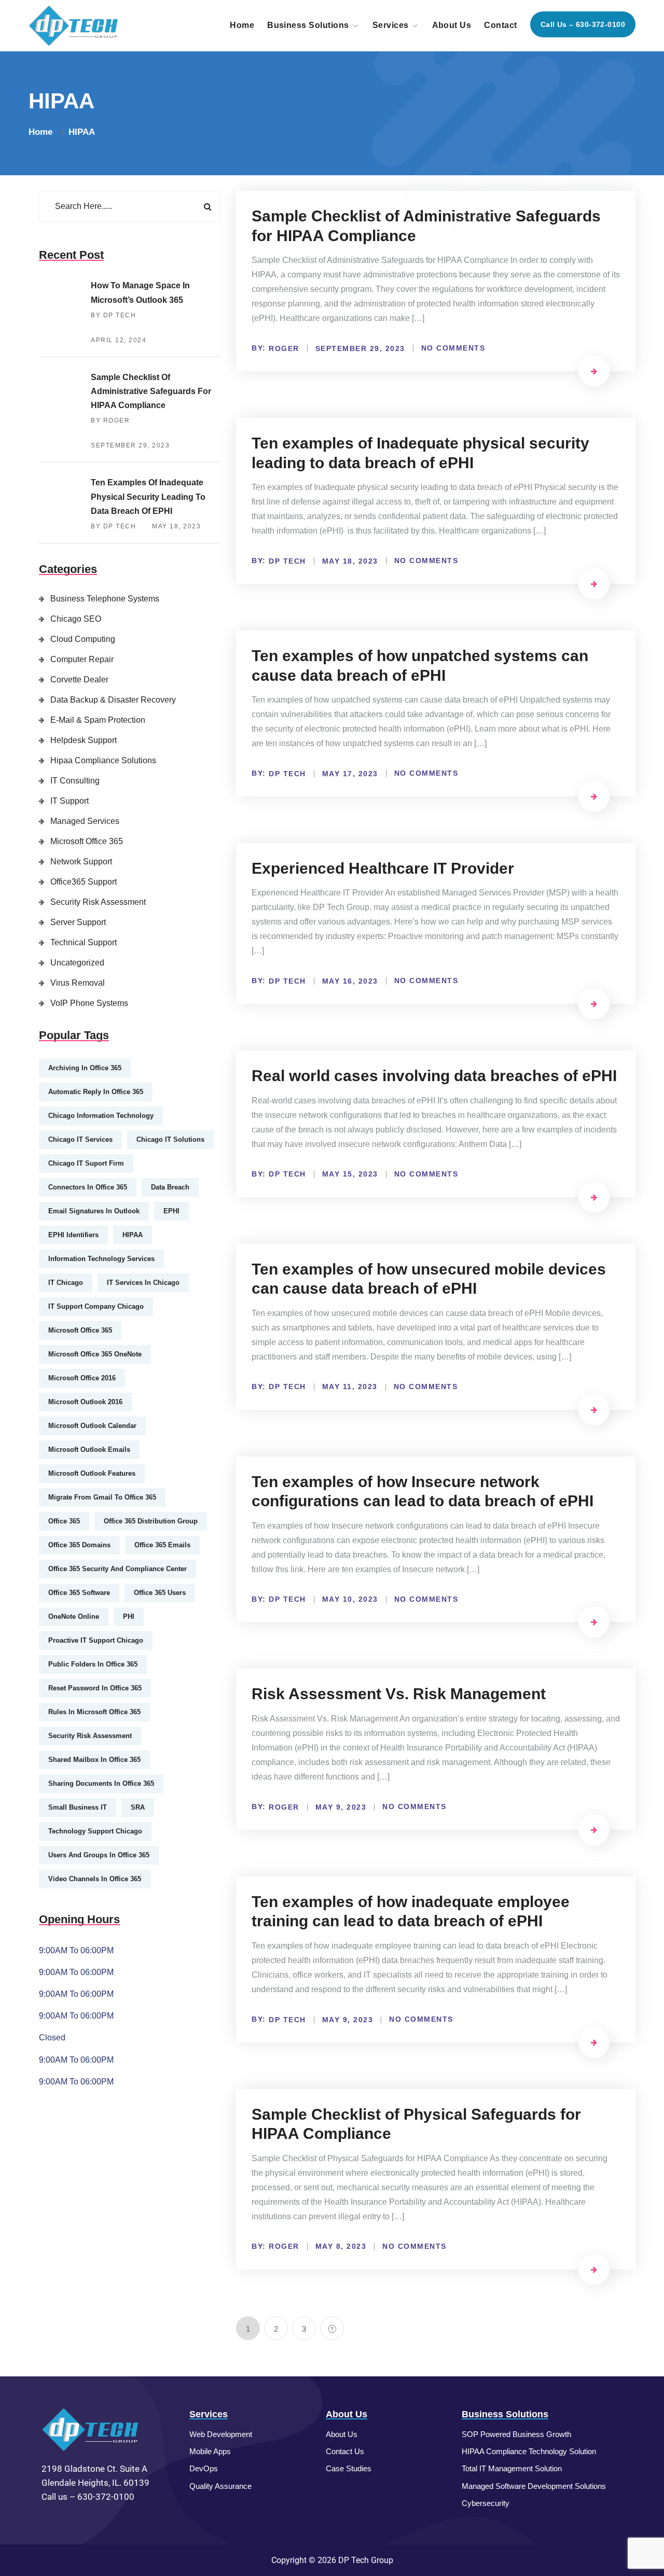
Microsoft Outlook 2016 (85, 1402)
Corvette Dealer (79, 680)
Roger (284, 348)
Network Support (81, 862)
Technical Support (84, 942)
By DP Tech (113, 315)
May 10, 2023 (350, 1599)
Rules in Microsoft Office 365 (94, 1712)
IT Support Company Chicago (96, 1306)
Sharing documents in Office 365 (101, 1783)
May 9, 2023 (341, 1807)
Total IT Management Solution (512, 2468)
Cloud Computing (83, 639)
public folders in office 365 (93, 1664)
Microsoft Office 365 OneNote (95, 1354)
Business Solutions (308, 25)
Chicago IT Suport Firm (86, 1163)
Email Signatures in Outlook (94, 1211)
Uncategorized (77, 963)
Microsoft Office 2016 (82, 1378)
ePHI (171, 1211)
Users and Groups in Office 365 (99, 1855)
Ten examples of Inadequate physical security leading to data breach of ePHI (148, 496)
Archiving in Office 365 (85, 1068)
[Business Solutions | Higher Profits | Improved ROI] (74, 25)
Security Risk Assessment (98, 902)
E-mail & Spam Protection (98, 720)
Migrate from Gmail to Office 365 (102, 1497)
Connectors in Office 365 (88, 1187)
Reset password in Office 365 (95, 1688)
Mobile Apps (210, 2451)
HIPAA (82, 132)
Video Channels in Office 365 (95, 1879)
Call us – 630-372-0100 (583, 24)
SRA (138, 1807)
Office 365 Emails (162, 1545)
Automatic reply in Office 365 (96, 1092)
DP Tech (287, 561)
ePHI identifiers (73, 1235)
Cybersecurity (486, 2503)
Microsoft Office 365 (87, 841)
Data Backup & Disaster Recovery (113, 700)
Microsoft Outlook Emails (89, 1450)
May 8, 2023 (341, 2246)
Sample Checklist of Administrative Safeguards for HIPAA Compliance (151, 391)
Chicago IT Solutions (170, 1139)
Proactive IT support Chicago (96, 1640)
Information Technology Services (101, 1259)
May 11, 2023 (350, 1387)
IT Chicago (66, 1283)
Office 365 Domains (79, 1545)
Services (391, 25)
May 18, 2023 (176, 526)
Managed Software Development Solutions (534, 2486)
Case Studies (349, 2468)
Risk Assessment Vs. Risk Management (399, 1694)
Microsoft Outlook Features (92, 1473)
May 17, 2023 (350, 774)
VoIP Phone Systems (89, 1003)
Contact (500, 25)
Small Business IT (78, 1807)
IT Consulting (75, 781)
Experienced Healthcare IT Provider (383, 868)
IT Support (70, 801)
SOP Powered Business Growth (516, 2434)
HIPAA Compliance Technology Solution (529, 2451)
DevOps (204, 2468)
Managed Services (85, 821)
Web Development (221, 2434)
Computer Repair (82, 659)
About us (452, 25)
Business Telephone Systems (105, 599)
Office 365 (64, 1521)
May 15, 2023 (350, 1174)
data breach (170, 1187)
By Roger (110, 421)
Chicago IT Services (80, 1139)
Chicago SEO (76, 619)
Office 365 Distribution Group (151, 1521)
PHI (129, 1616)
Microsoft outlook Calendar (92, 1426)
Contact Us (345, 2451)
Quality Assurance (220, 2486)
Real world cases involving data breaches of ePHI (434, 1076)
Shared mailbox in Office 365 (94, 1760)
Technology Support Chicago (95, 1831)
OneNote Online (74, 1616)
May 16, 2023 (350, 981)
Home (242, 25)
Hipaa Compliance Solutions (103, 760)
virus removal (78, 983)
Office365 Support (84, 882)
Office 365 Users (160, 1593)
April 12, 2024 (119, 340)
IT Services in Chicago (143, 1283)
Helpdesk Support (84, 740)
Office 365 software (79, 1593)
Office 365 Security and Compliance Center (117, 1569)
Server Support (78, 922)
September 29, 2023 (130, 445)
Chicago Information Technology (101, 1116)
